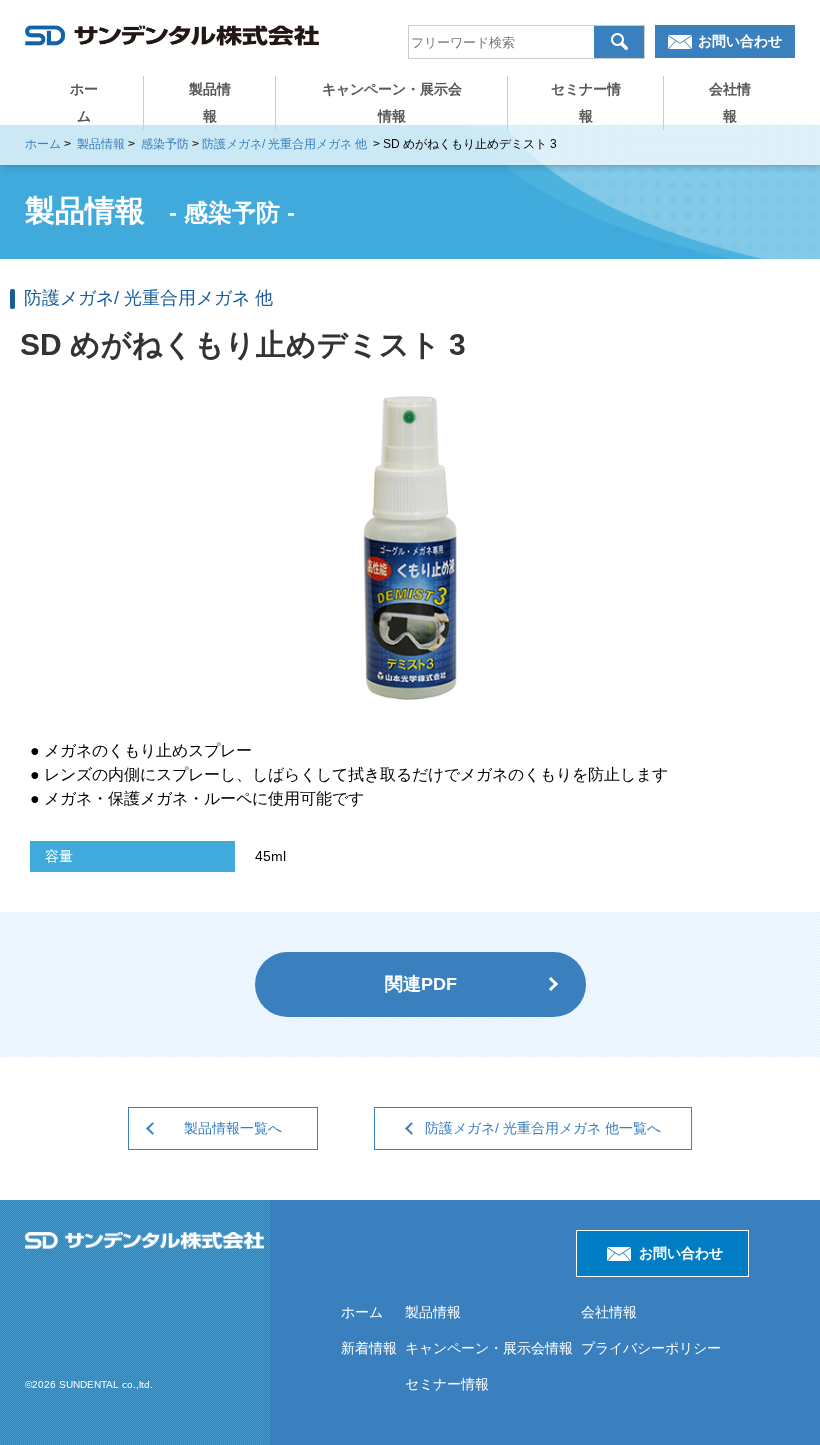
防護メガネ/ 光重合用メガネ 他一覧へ (543, 1128)
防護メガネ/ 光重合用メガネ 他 (284, 144)
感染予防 (165, 144)
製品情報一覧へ (233, 1128)
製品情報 (210, 102)
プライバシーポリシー (651, 1348)
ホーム (84, 102)
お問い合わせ (740, 41)
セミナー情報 (586, 102)
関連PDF (421, 984)
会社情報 (730, 102)
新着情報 (369, 1348)
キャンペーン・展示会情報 (392, 102)
